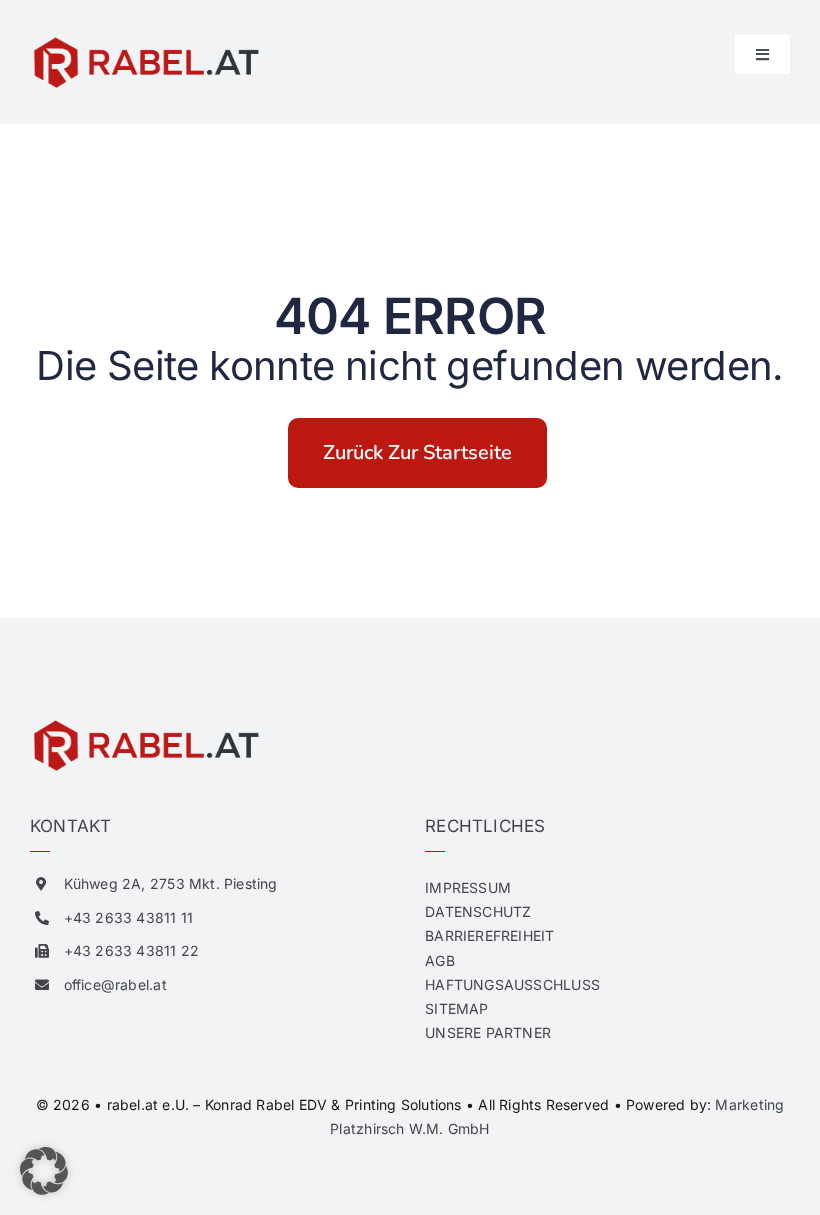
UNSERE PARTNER (488, 1032)
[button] (44, 1171)
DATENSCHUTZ (478, 911)
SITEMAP (456, 1008)
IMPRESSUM (468, 887)
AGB (440, 960)
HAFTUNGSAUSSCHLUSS (512, 984)
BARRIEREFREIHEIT (489, 935)
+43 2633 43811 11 (129, 917)
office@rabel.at (115, 984)
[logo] (145, 41)
